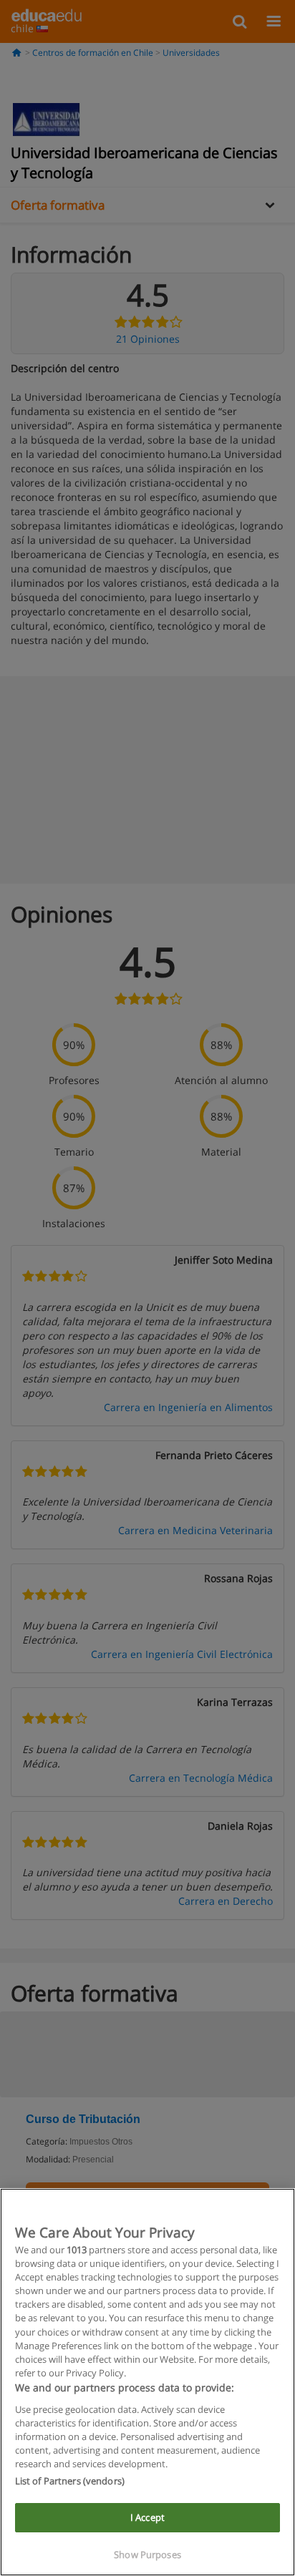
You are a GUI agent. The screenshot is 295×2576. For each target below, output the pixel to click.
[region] (147, 2382)
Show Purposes (147, 2555)
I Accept (147, 2517)
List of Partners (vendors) (70, 2481)
